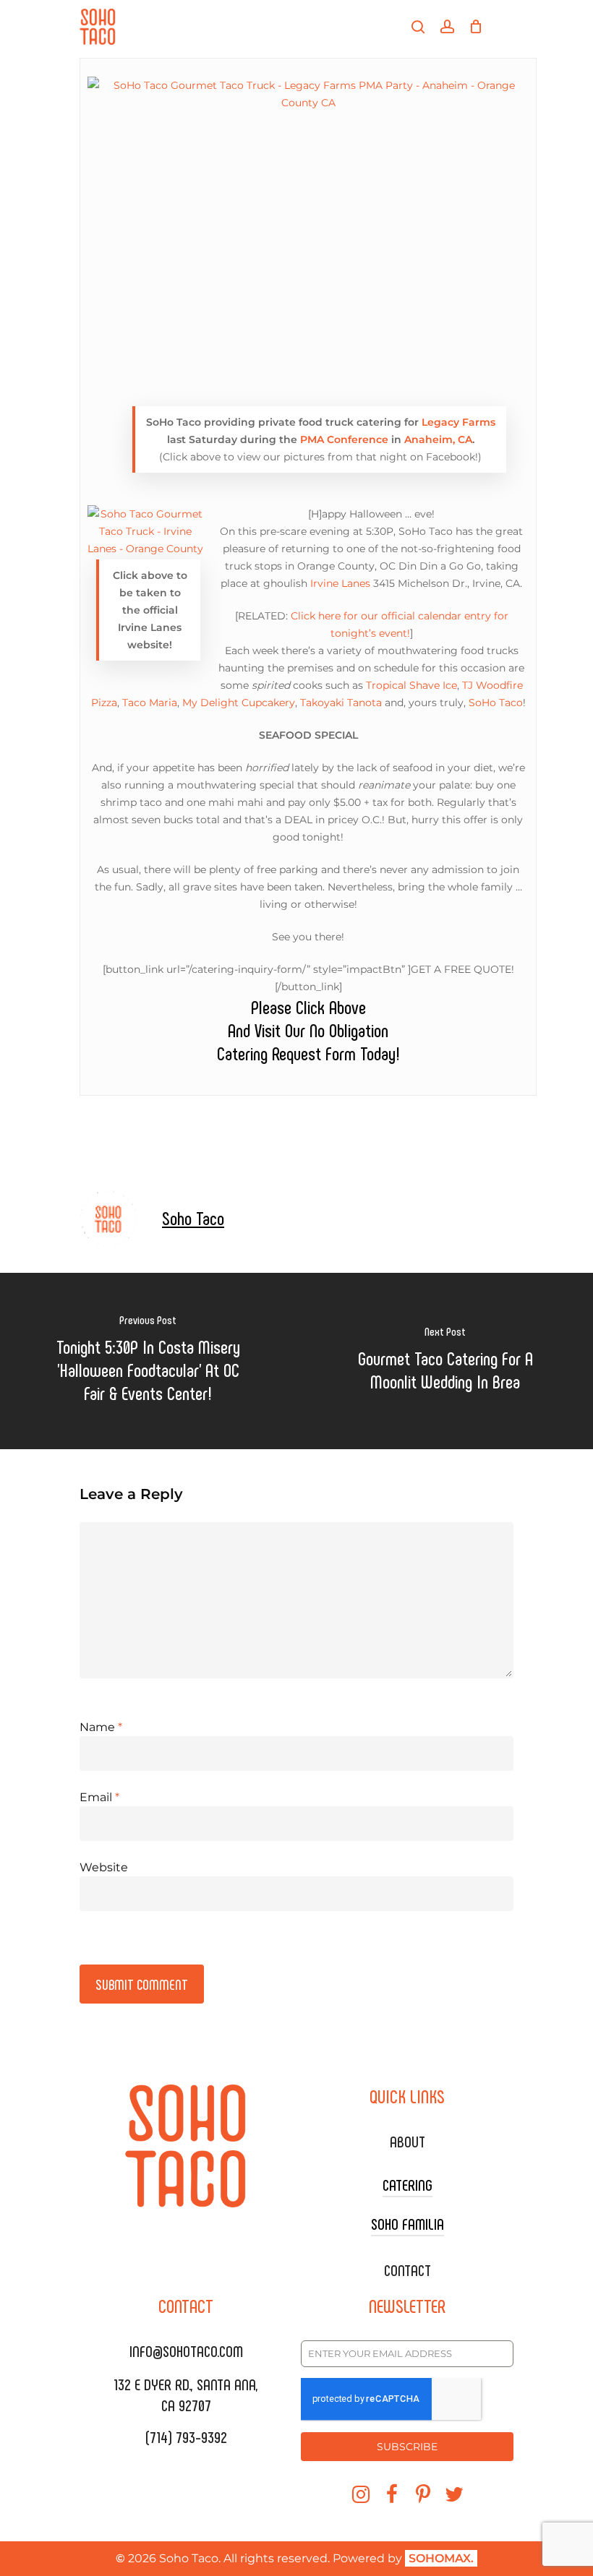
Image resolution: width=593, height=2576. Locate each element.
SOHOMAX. (441, 2558)
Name (101, 1727)
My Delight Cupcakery (239, 703)
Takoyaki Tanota (341, 703)
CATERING (408, 2184)
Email (99, 1797)
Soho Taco (193, 1218)
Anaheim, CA (438, 439)
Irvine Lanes (340, 583)
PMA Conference (344, 439)
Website (104, 1867)
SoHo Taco (496, 703)
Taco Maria (150, 703)
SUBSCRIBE (407, 2447)
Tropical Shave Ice (411, 685)
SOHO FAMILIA (408, 2223)
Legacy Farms (458, 422)
